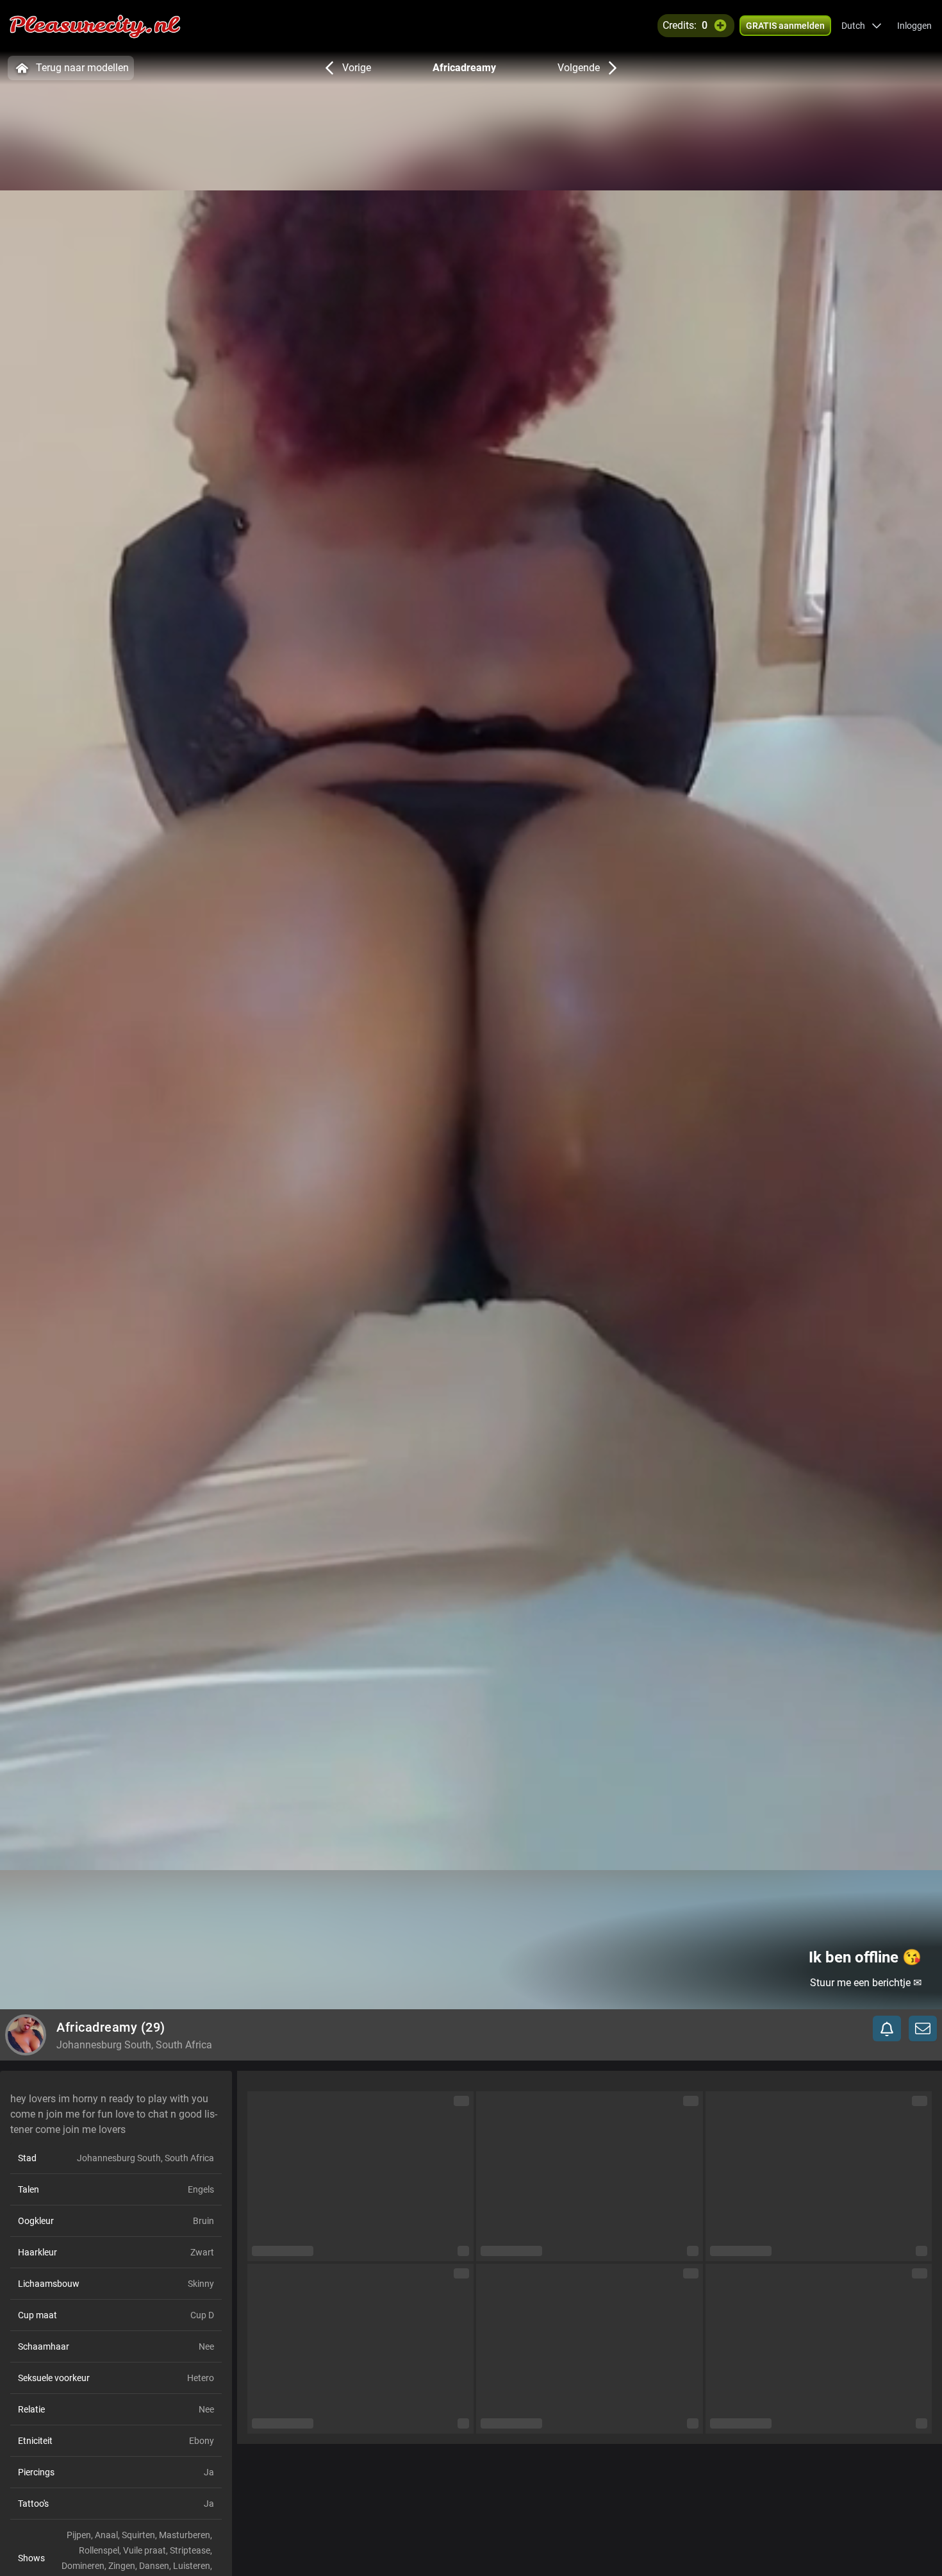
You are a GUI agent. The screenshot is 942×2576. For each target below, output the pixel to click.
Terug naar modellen (82, 68)
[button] (862, 26)
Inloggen (914, 26)
